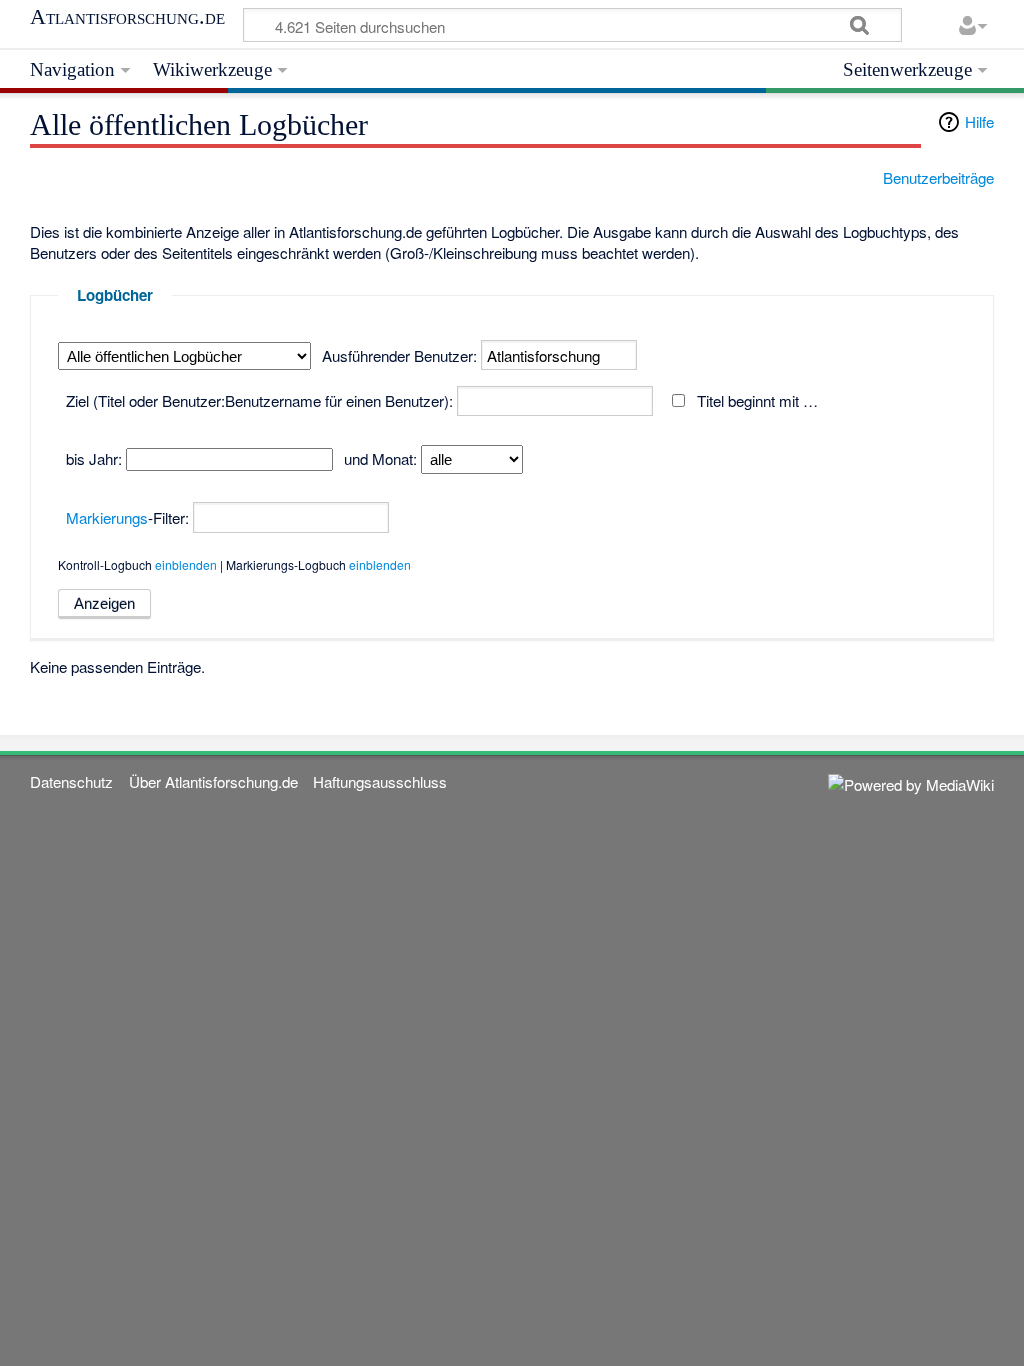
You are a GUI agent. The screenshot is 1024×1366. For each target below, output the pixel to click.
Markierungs (107, 517)
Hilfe (979, 121)
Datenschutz (71, 781)
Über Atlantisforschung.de (213, 781)
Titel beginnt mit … (757, 400)
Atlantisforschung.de (127, 17)
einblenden (186, 564)
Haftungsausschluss (380, 781)
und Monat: (380, 458)
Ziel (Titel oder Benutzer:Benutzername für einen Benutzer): (259, 400)
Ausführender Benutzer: (399, 355)
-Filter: (127, 517)
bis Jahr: (94, 458)
